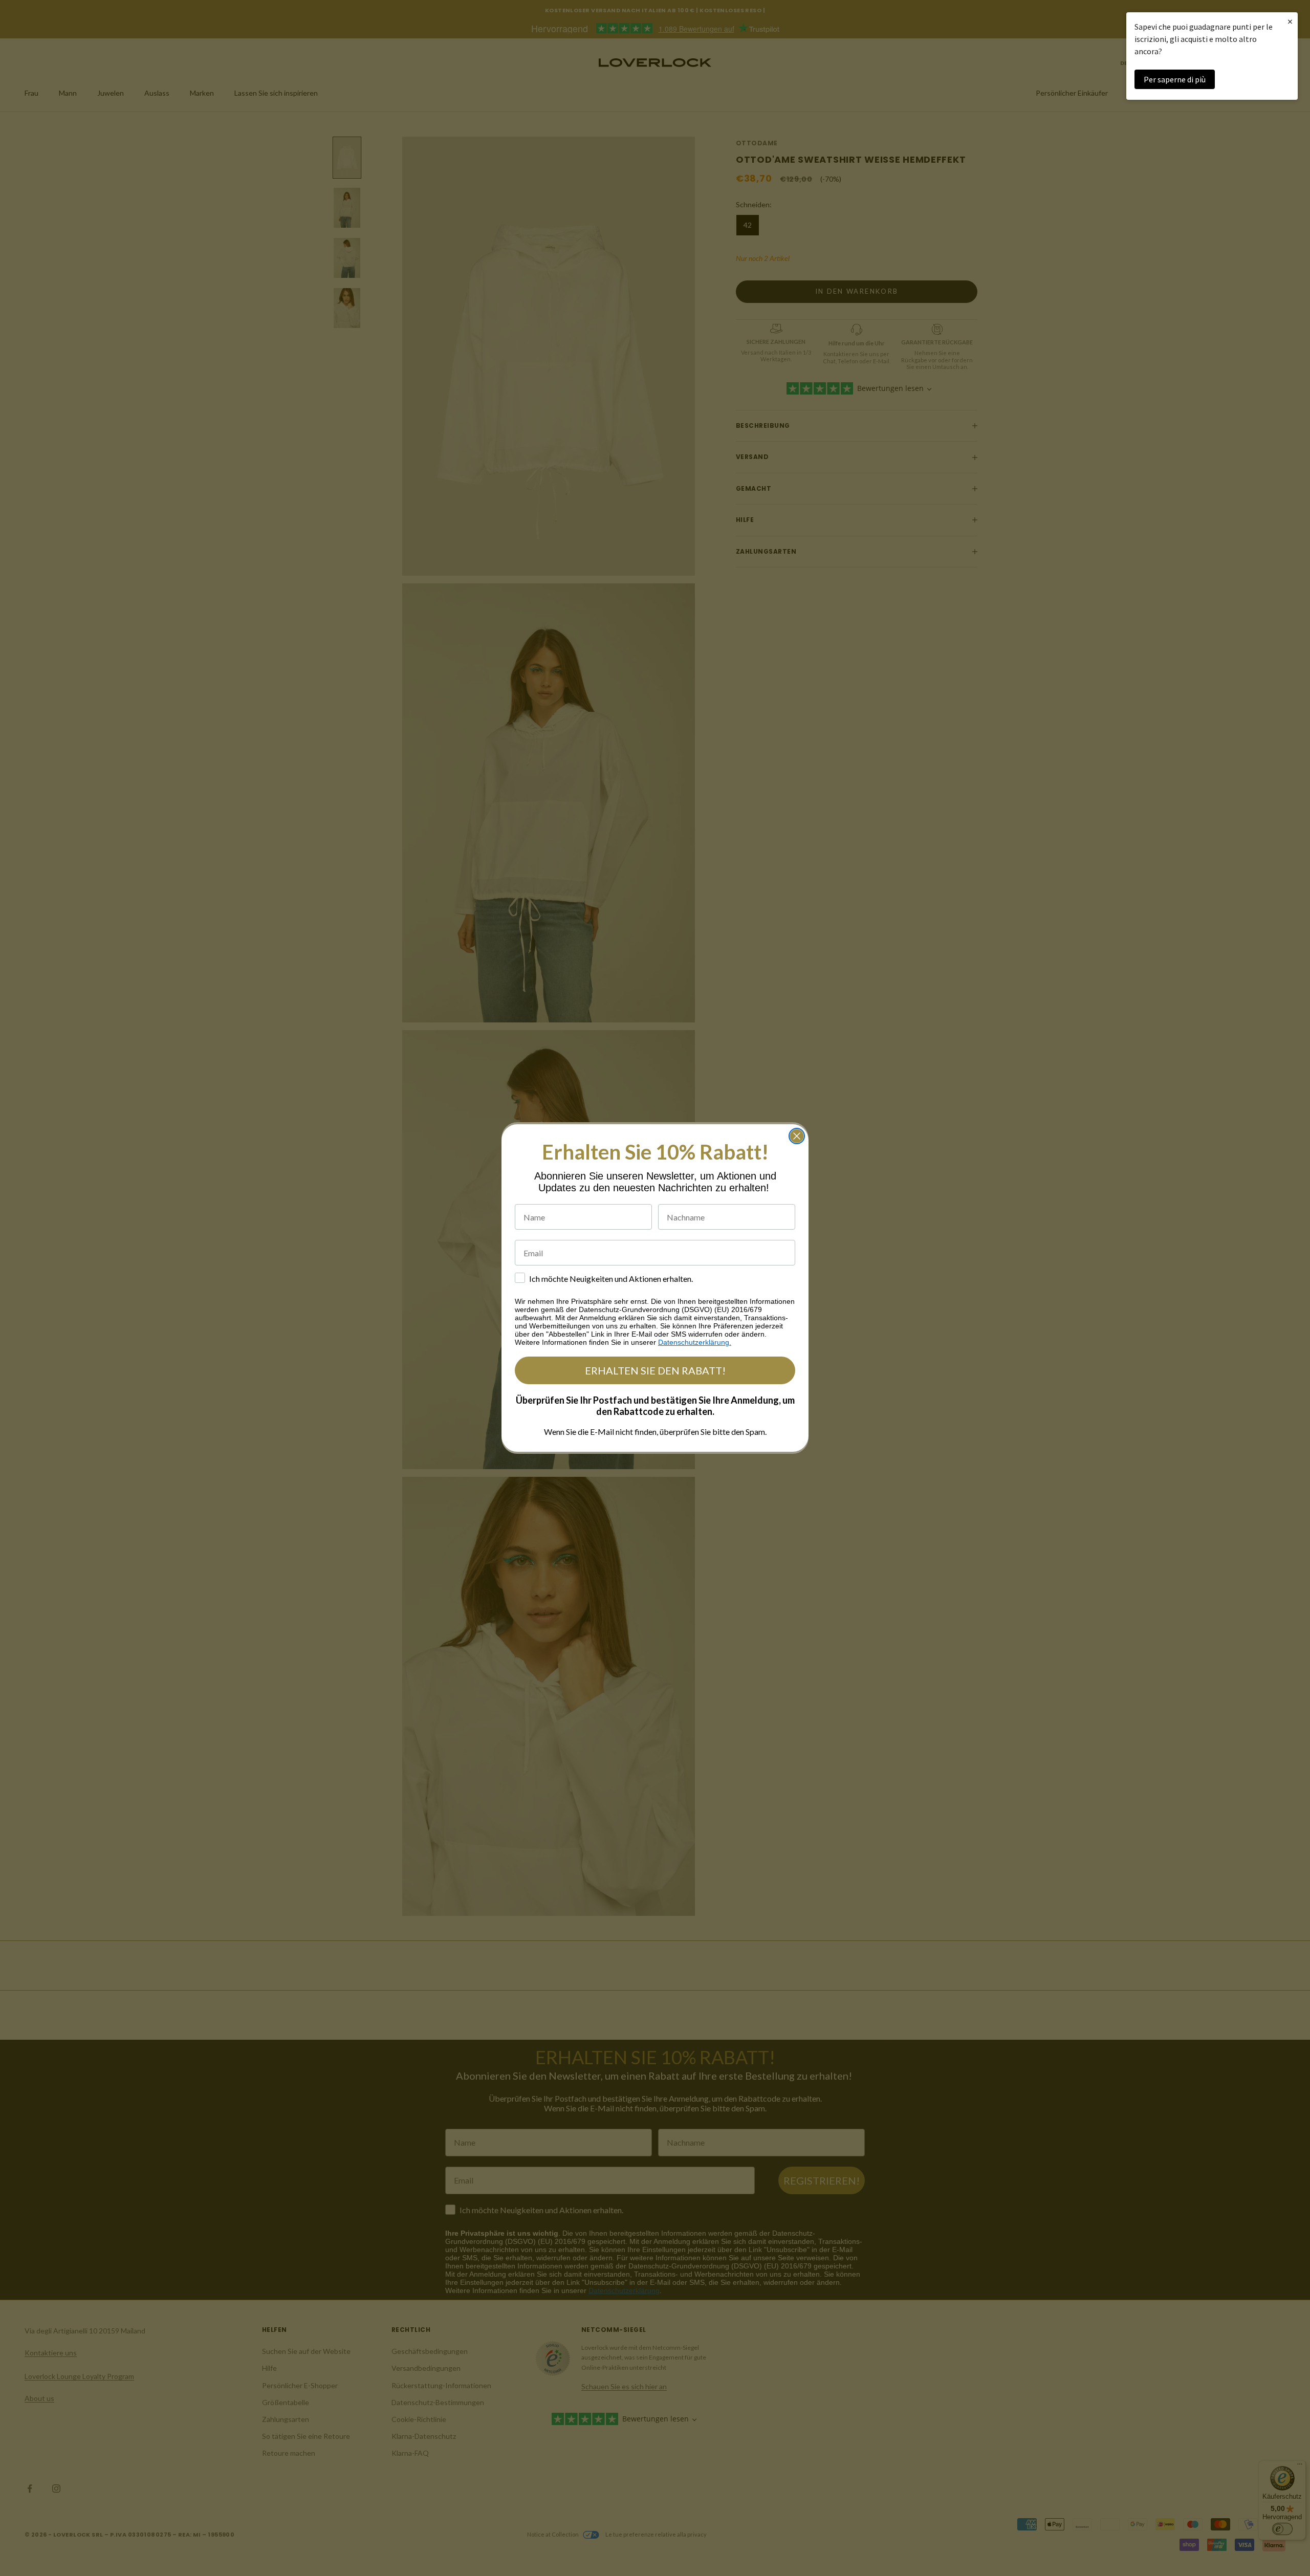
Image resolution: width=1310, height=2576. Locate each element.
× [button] (1290, 21)
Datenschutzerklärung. (695, 1342)
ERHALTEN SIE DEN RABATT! (655, 1370)
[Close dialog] (797, 1136)
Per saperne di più (1175, 79)
